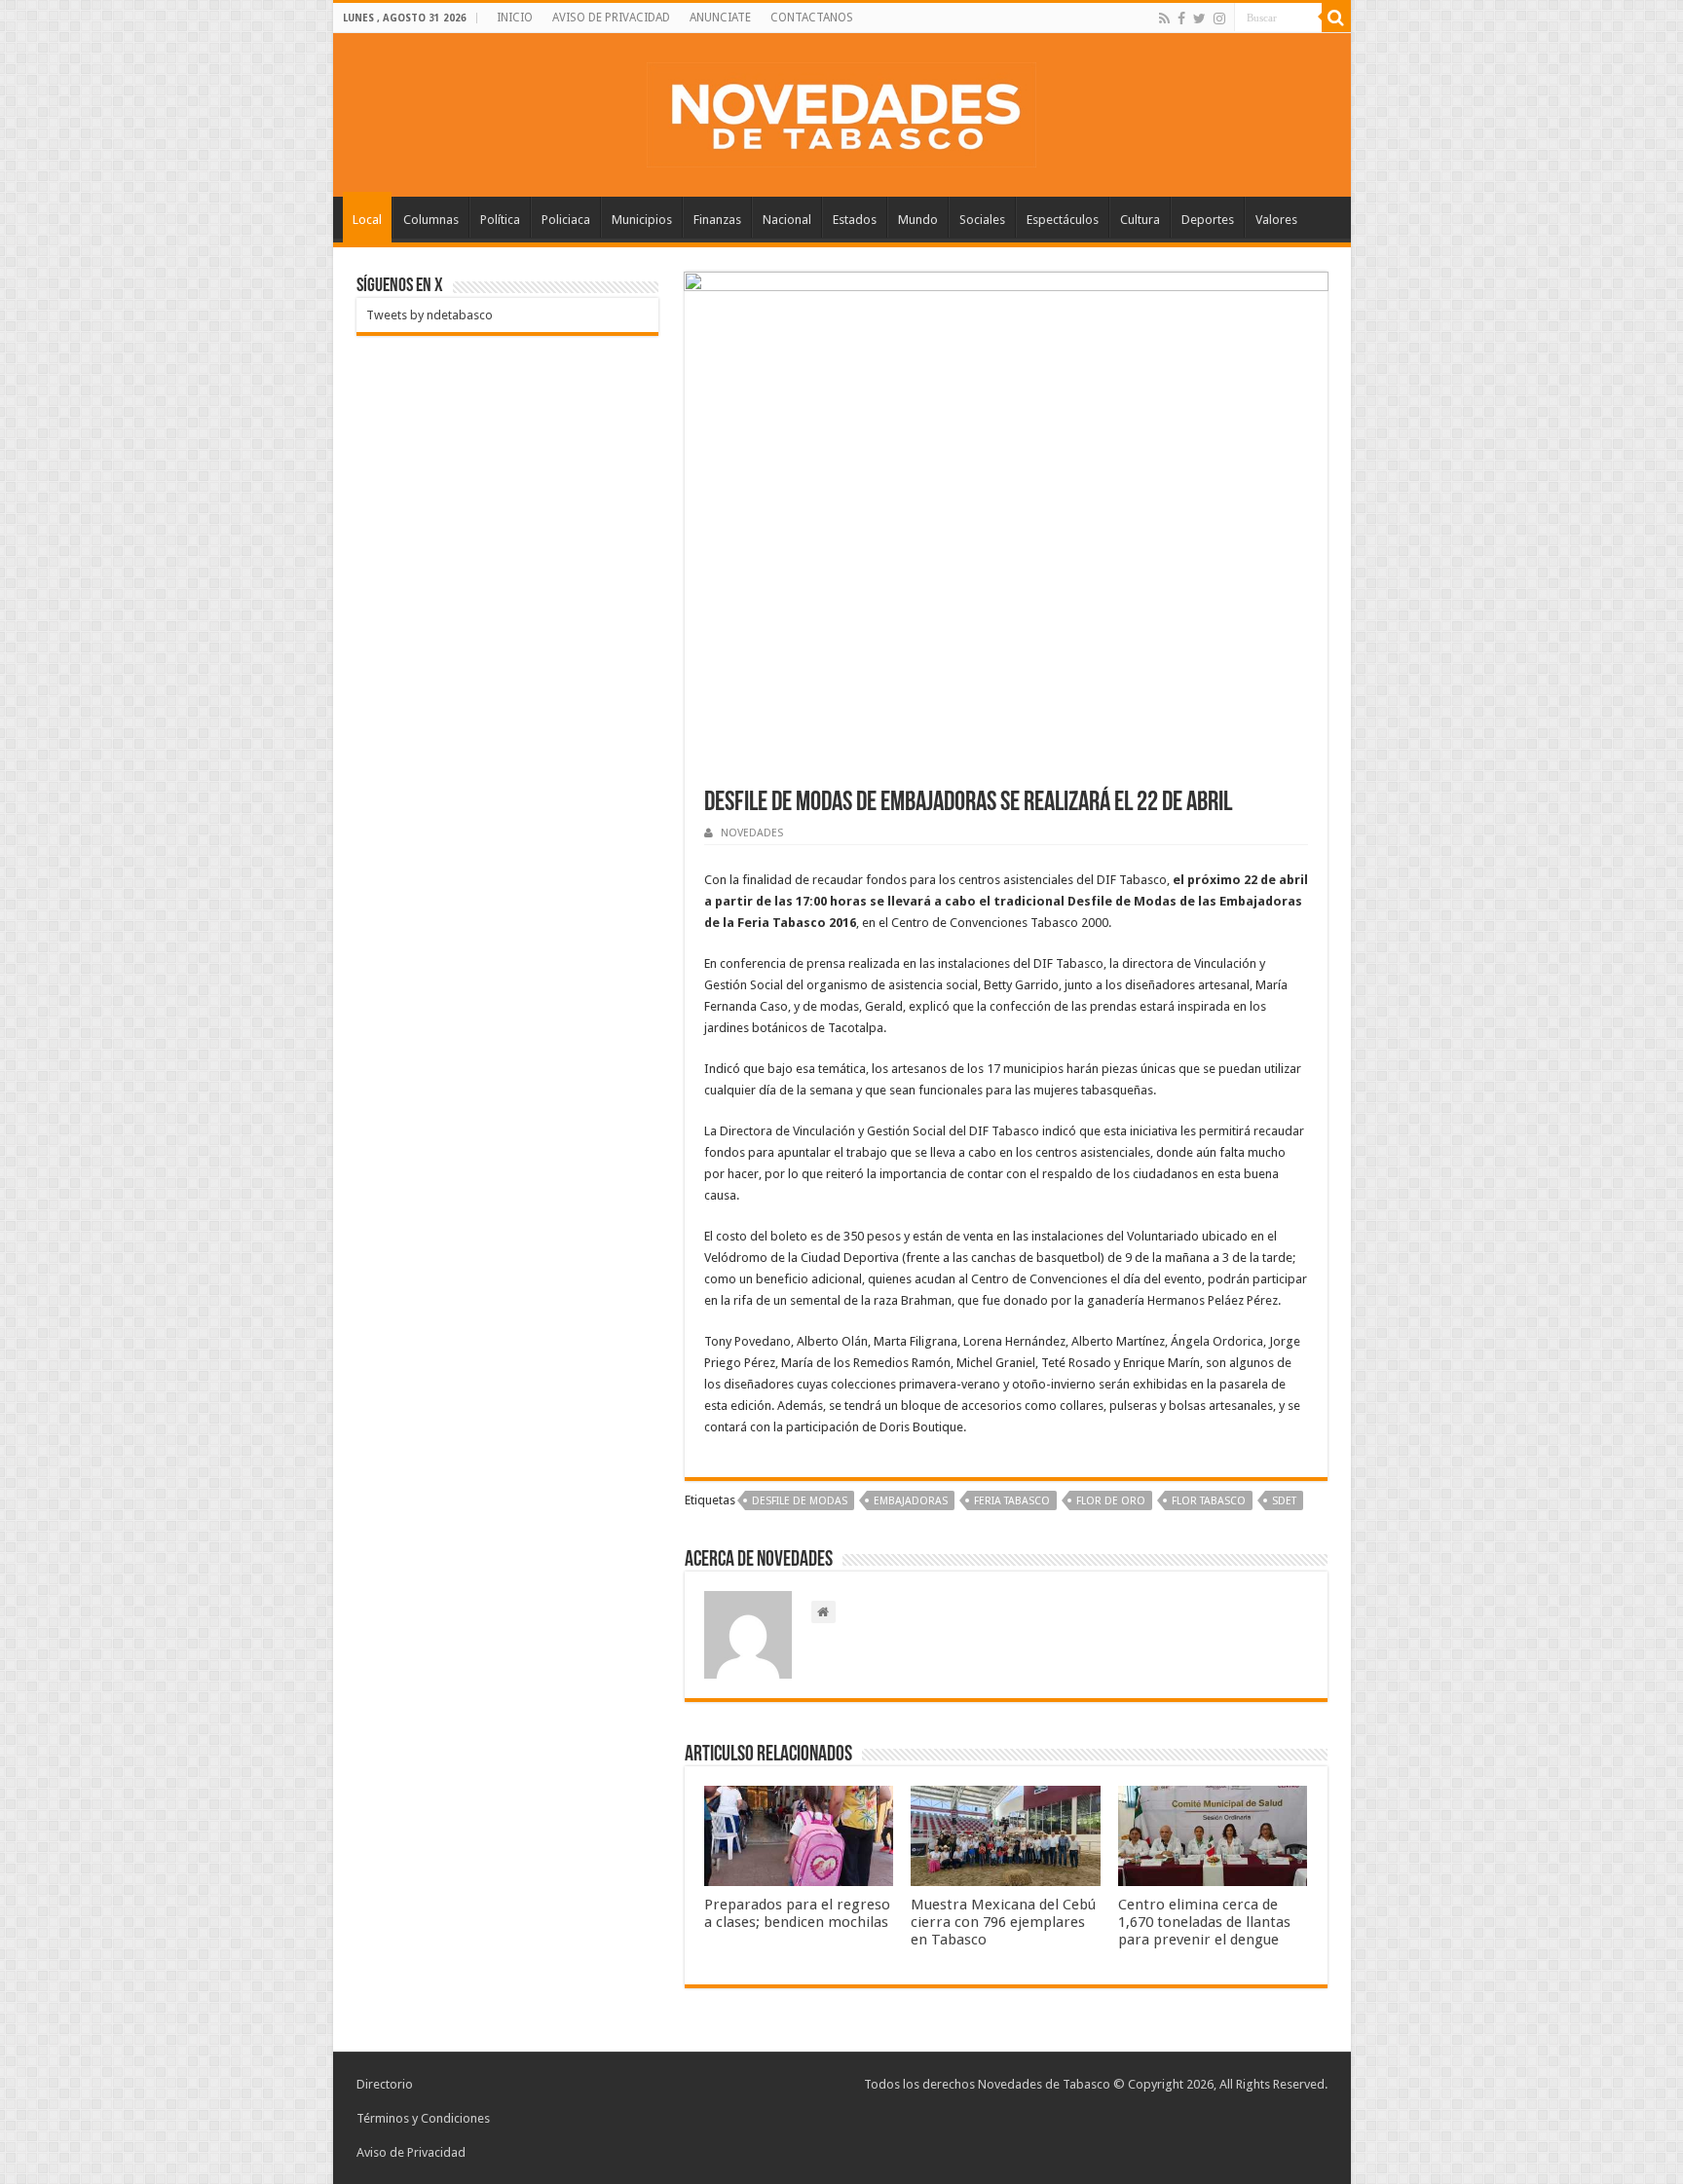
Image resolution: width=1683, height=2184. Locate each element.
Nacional (787, 220)
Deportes (1208, 220)
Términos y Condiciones (423, 2118)
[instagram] (1219, 19)
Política (500, 220)
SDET (1284, 1501)
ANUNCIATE (720, 18)
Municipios (642, 220)
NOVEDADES (752, 833)
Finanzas (717, 220)
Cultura (1140, 220)
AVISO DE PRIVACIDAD (611, 18)
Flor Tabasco (1209, 1501)
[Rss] (1164, 19)
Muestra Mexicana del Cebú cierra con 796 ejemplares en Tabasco (1003, 1922)
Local (367, 220)
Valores (1276, 220)
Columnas (431, 220)
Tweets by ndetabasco (430, 315)
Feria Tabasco (1012, 1501)
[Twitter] (1199, 19)
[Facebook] (1181, 19)
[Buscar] (1336, 18)
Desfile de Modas (800, 1501)
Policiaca (566, 220)
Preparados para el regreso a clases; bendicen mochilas (797, 1913)
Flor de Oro (1111, 1501)
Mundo (918, 220)
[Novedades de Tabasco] (841, 111)
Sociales (982, 220)
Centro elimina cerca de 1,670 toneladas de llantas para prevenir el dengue (1204, 1922)
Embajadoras (911, 1501)
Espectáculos (1063, 220)
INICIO (515, 18)
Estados (855, 220)
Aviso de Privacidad (411, 2152)
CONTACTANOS (812, 18)
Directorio (385, 2084)
